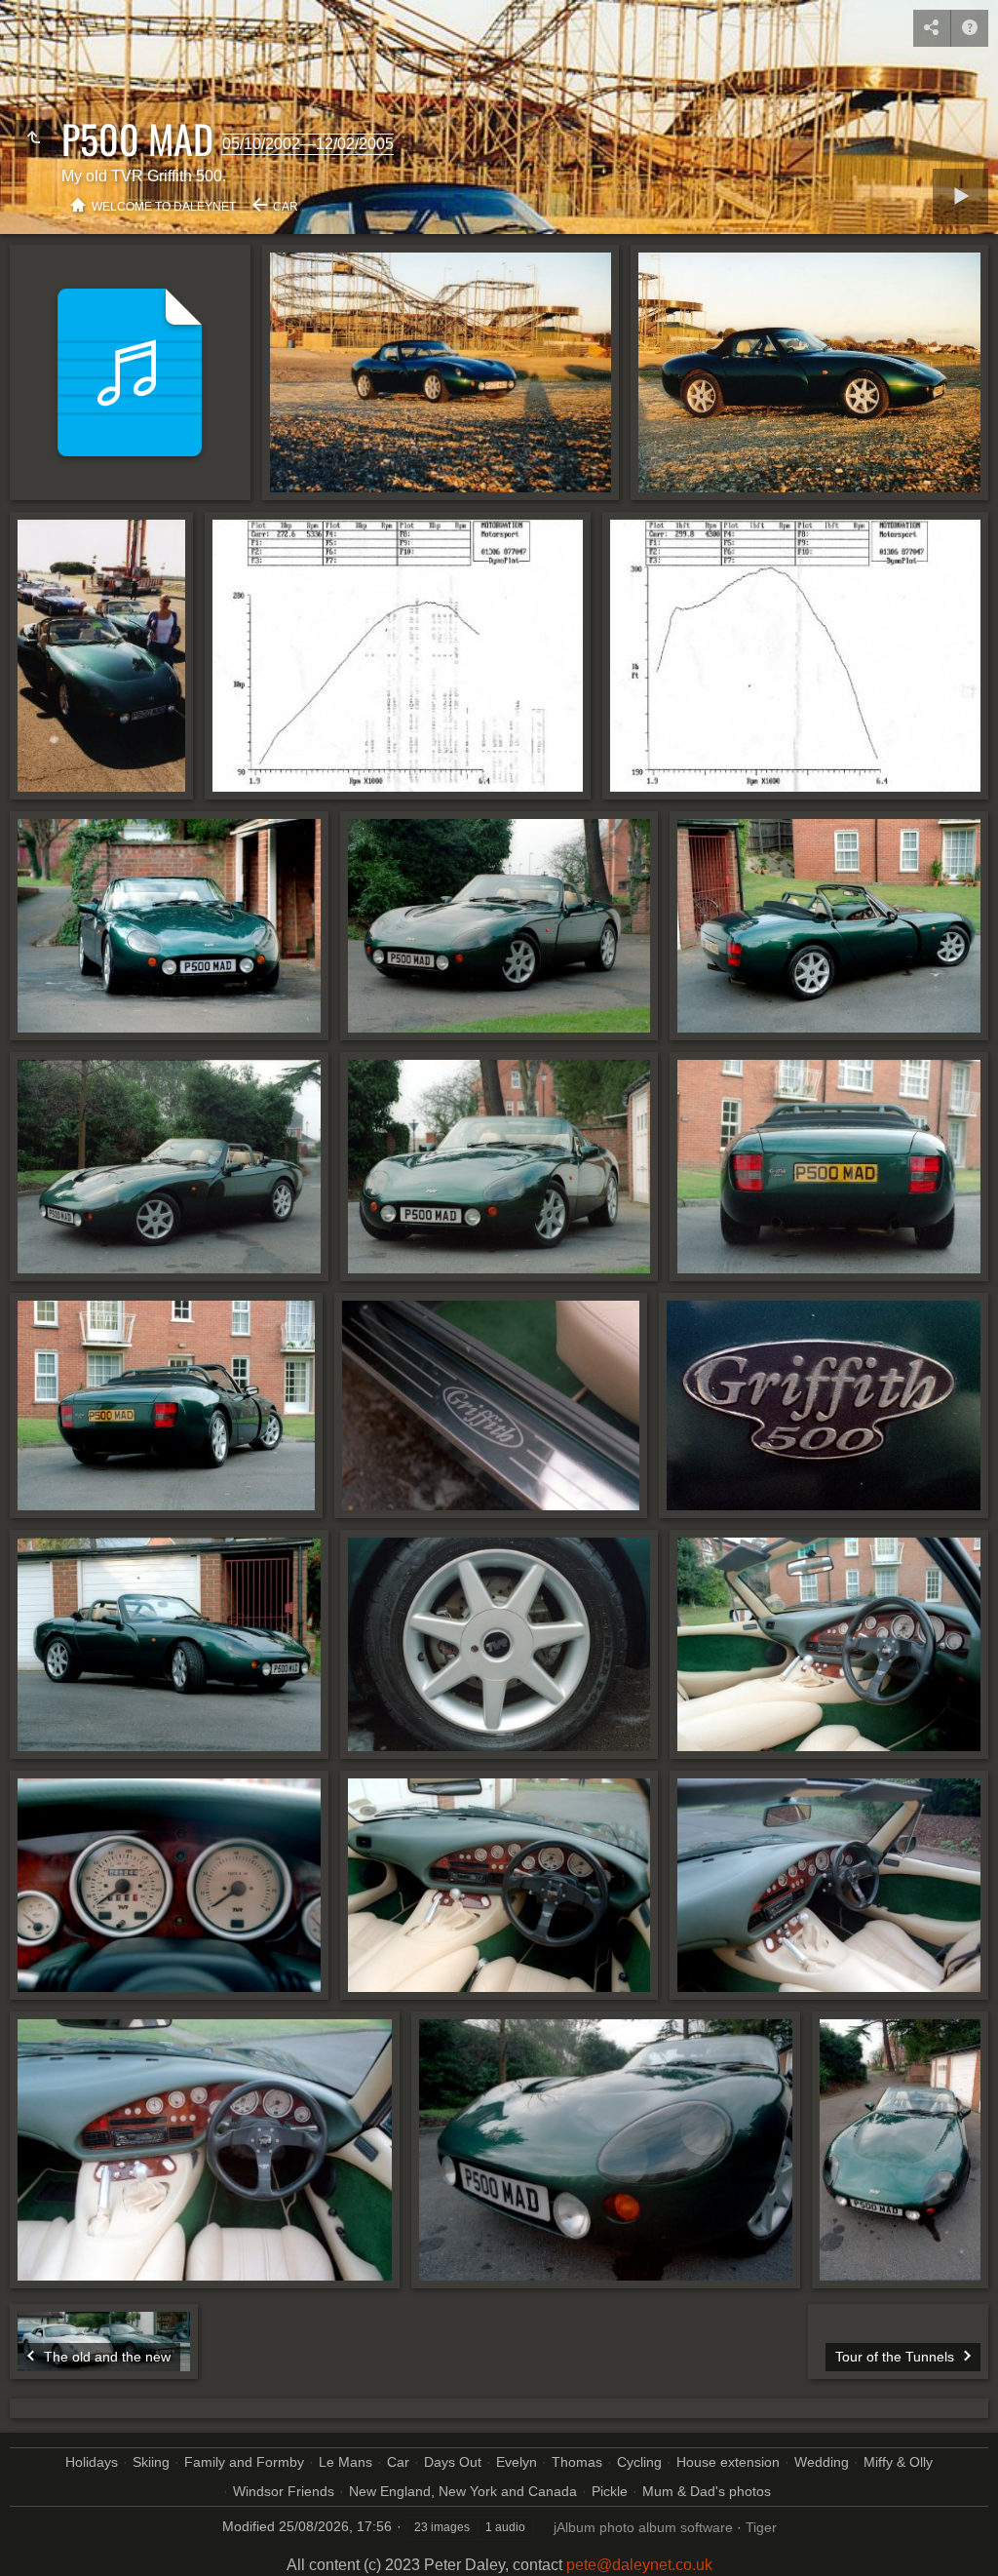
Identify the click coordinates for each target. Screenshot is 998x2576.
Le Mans (345, 2462)
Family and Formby (244, 2462)
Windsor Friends (284, 2491)
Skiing (151, 2462)
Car (286, 207)
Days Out (453, 2462)
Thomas (577, 2462)
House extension (728, 2462)
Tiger (761, 2527)
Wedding (822, 2462)
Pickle (610, 2491)
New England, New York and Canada (463, 2491)
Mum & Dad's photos (707, 2491)
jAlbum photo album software (643, 2527)
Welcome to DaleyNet (164, 207)
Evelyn (517, 2462)
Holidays (92, 2462)
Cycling (639, 2462)
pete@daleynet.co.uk (639, 2565)
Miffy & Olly (898, 2462)
